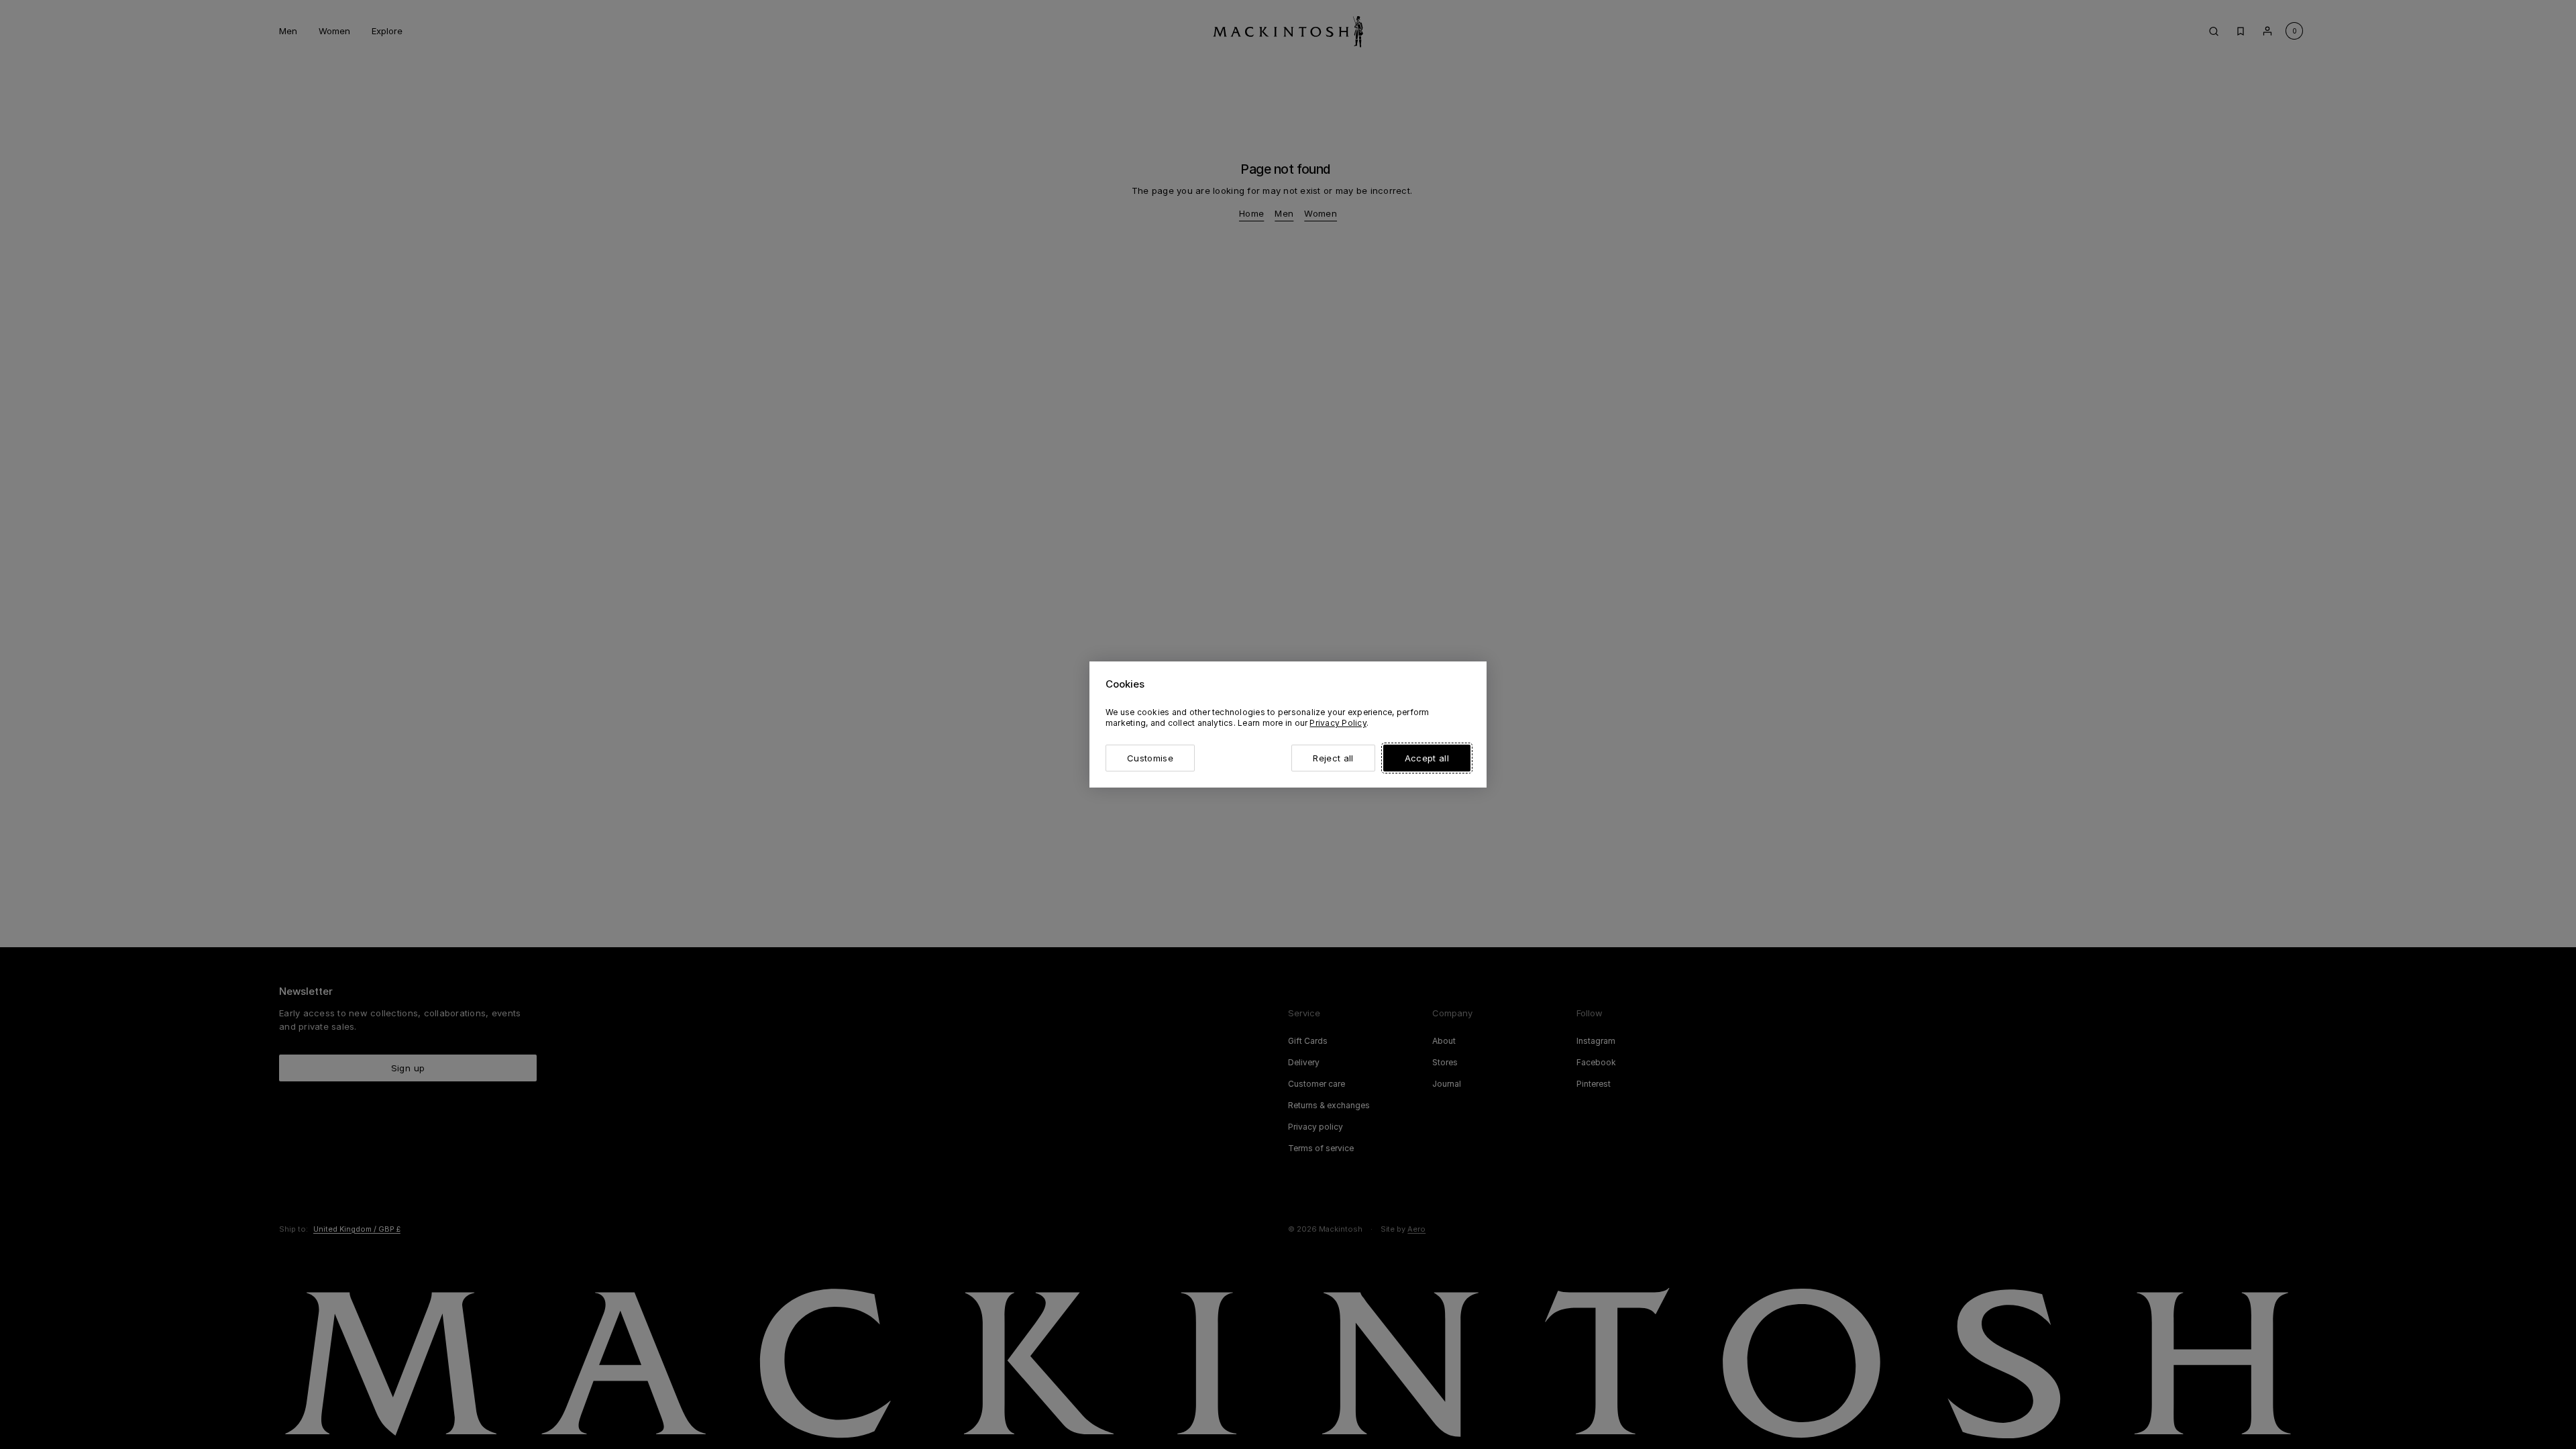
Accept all (1427, 758)
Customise (1150, 758)
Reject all (1333, 758)
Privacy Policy (1338, 723)
